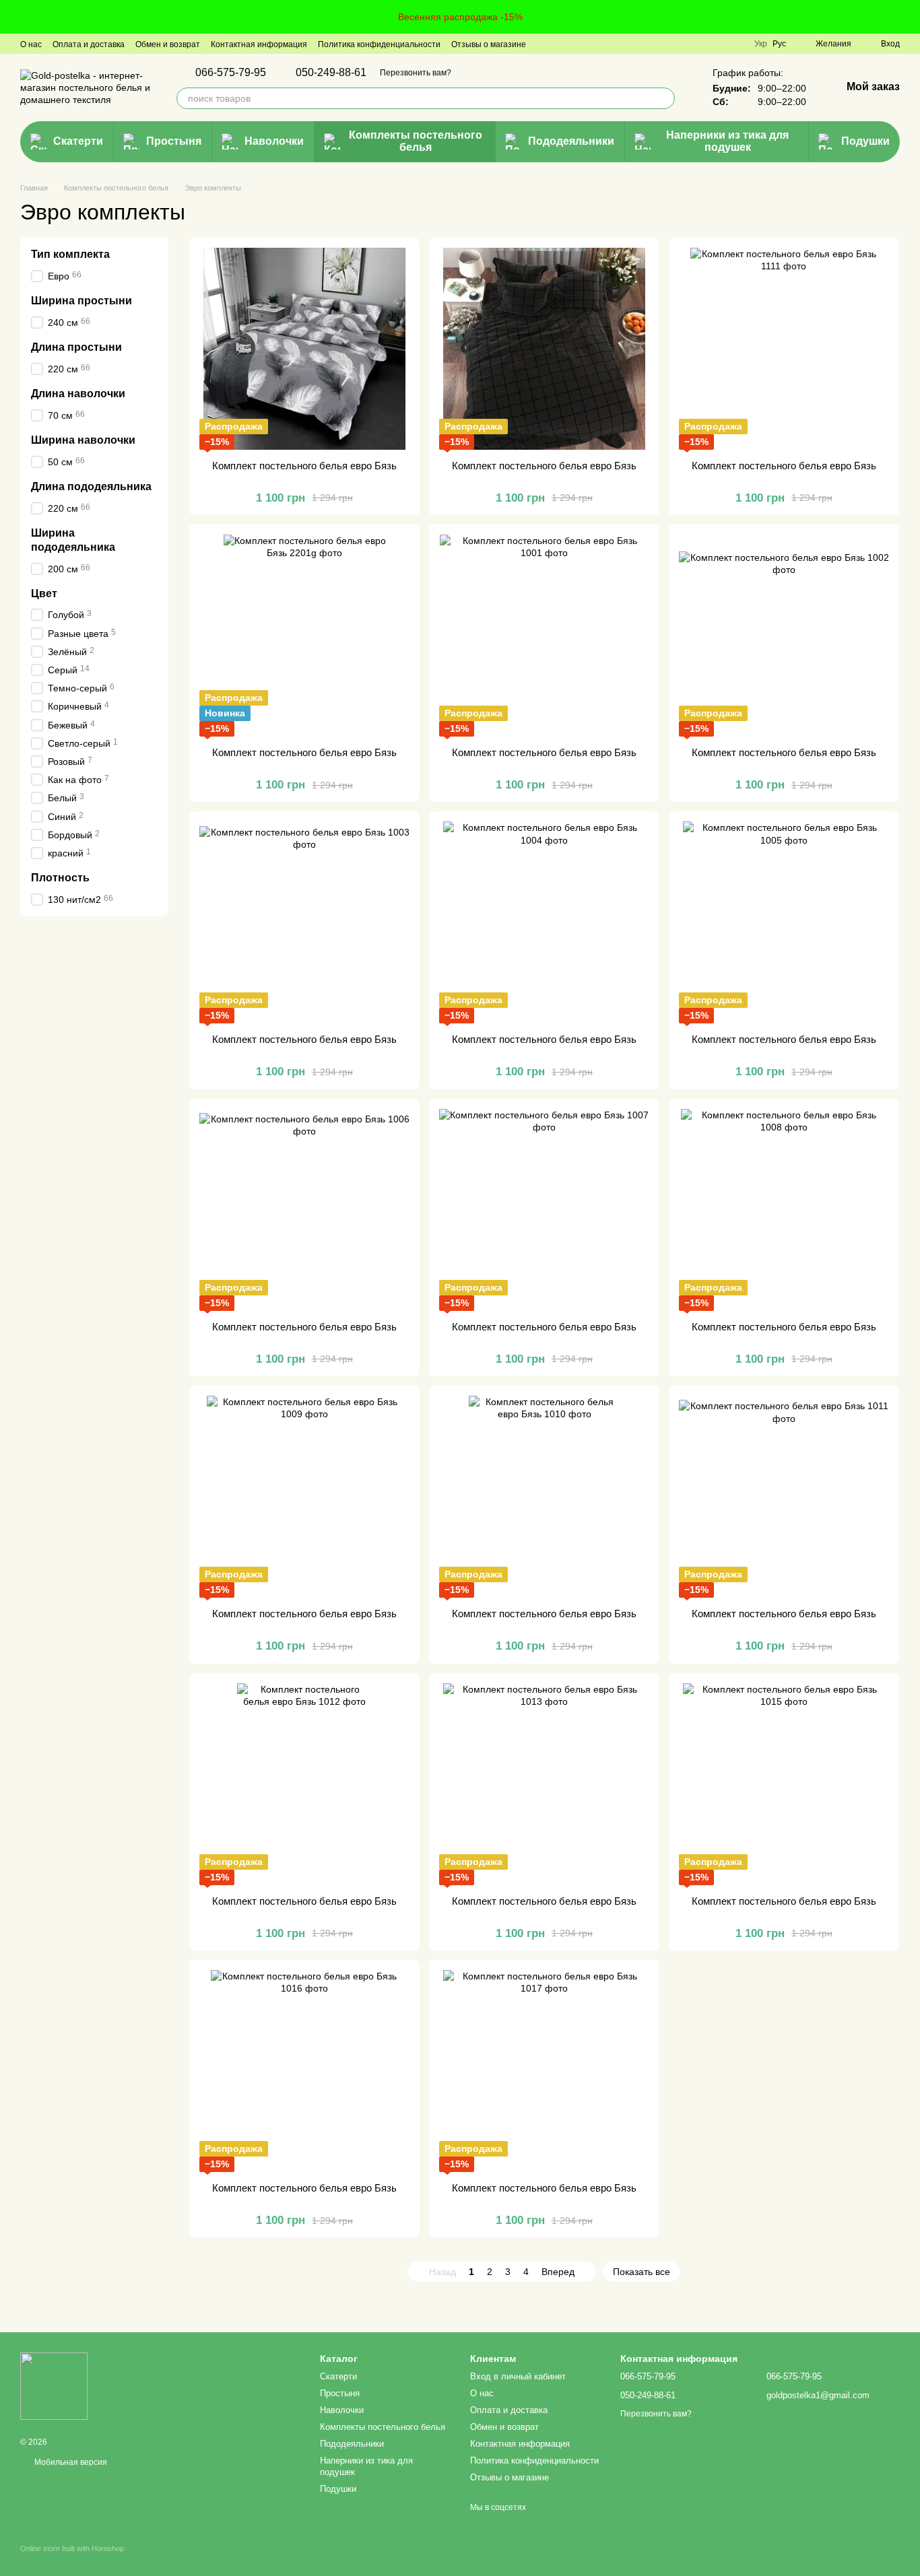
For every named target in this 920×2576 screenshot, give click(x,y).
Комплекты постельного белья (416, 141)
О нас (31, 44)
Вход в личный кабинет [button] (518, 2376)
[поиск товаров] (664, 98)
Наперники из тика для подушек (727, 141)
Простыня (174, 141)
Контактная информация (259, 44)
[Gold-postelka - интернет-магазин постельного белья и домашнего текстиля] (54, 2385)
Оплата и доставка (89, 44)
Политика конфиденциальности (379, 44)
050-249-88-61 (331, 73)
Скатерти (78, 141)
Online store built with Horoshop (72, 2548)
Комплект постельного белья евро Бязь (304, 466)
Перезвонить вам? (416, 73)
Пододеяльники (571, 141)
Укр (761, 44)
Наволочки (274, 141)
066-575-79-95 (231, 73)
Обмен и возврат (168, 44)
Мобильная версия (70, 2462)
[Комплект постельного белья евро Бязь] (304, 349)
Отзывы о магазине (489, 44)
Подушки (865, 141)
